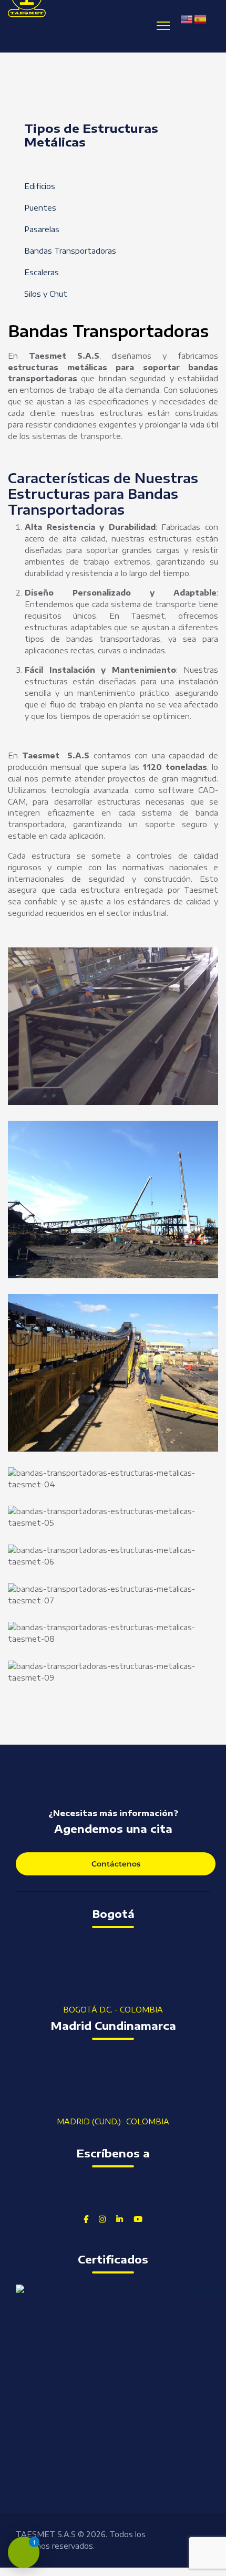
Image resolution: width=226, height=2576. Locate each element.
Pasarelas (42, 229)
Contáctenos (116, 1864)
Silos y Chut (46, 294)
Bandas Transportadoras (70, 251)
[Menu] (163, 26)
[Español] (201, 19)
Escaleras (42, 272)
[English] (187, 19)
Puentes (40, 208)
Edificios (40, 186)
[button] (113, 1026)
